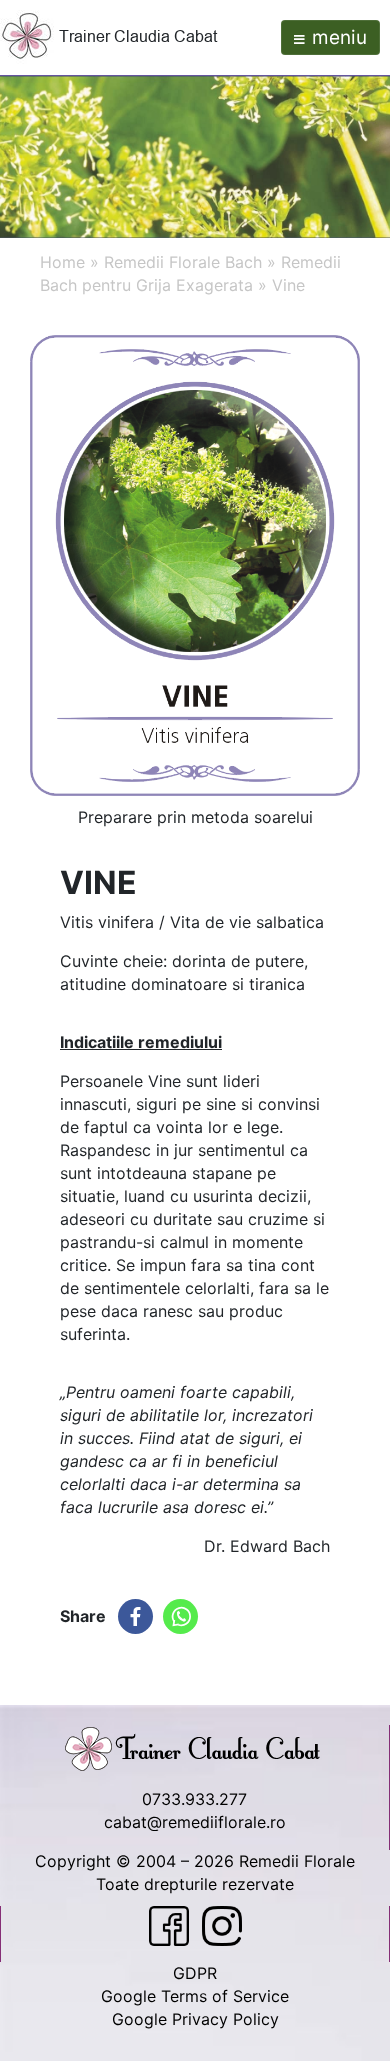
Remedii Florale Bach (183, 262)
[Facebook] (135, 1616)
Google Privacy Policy (195, 2019)
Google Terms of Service (195, 1996)
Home (62, 262)
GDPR (195, 1973)
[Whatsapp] (180, 1616)
